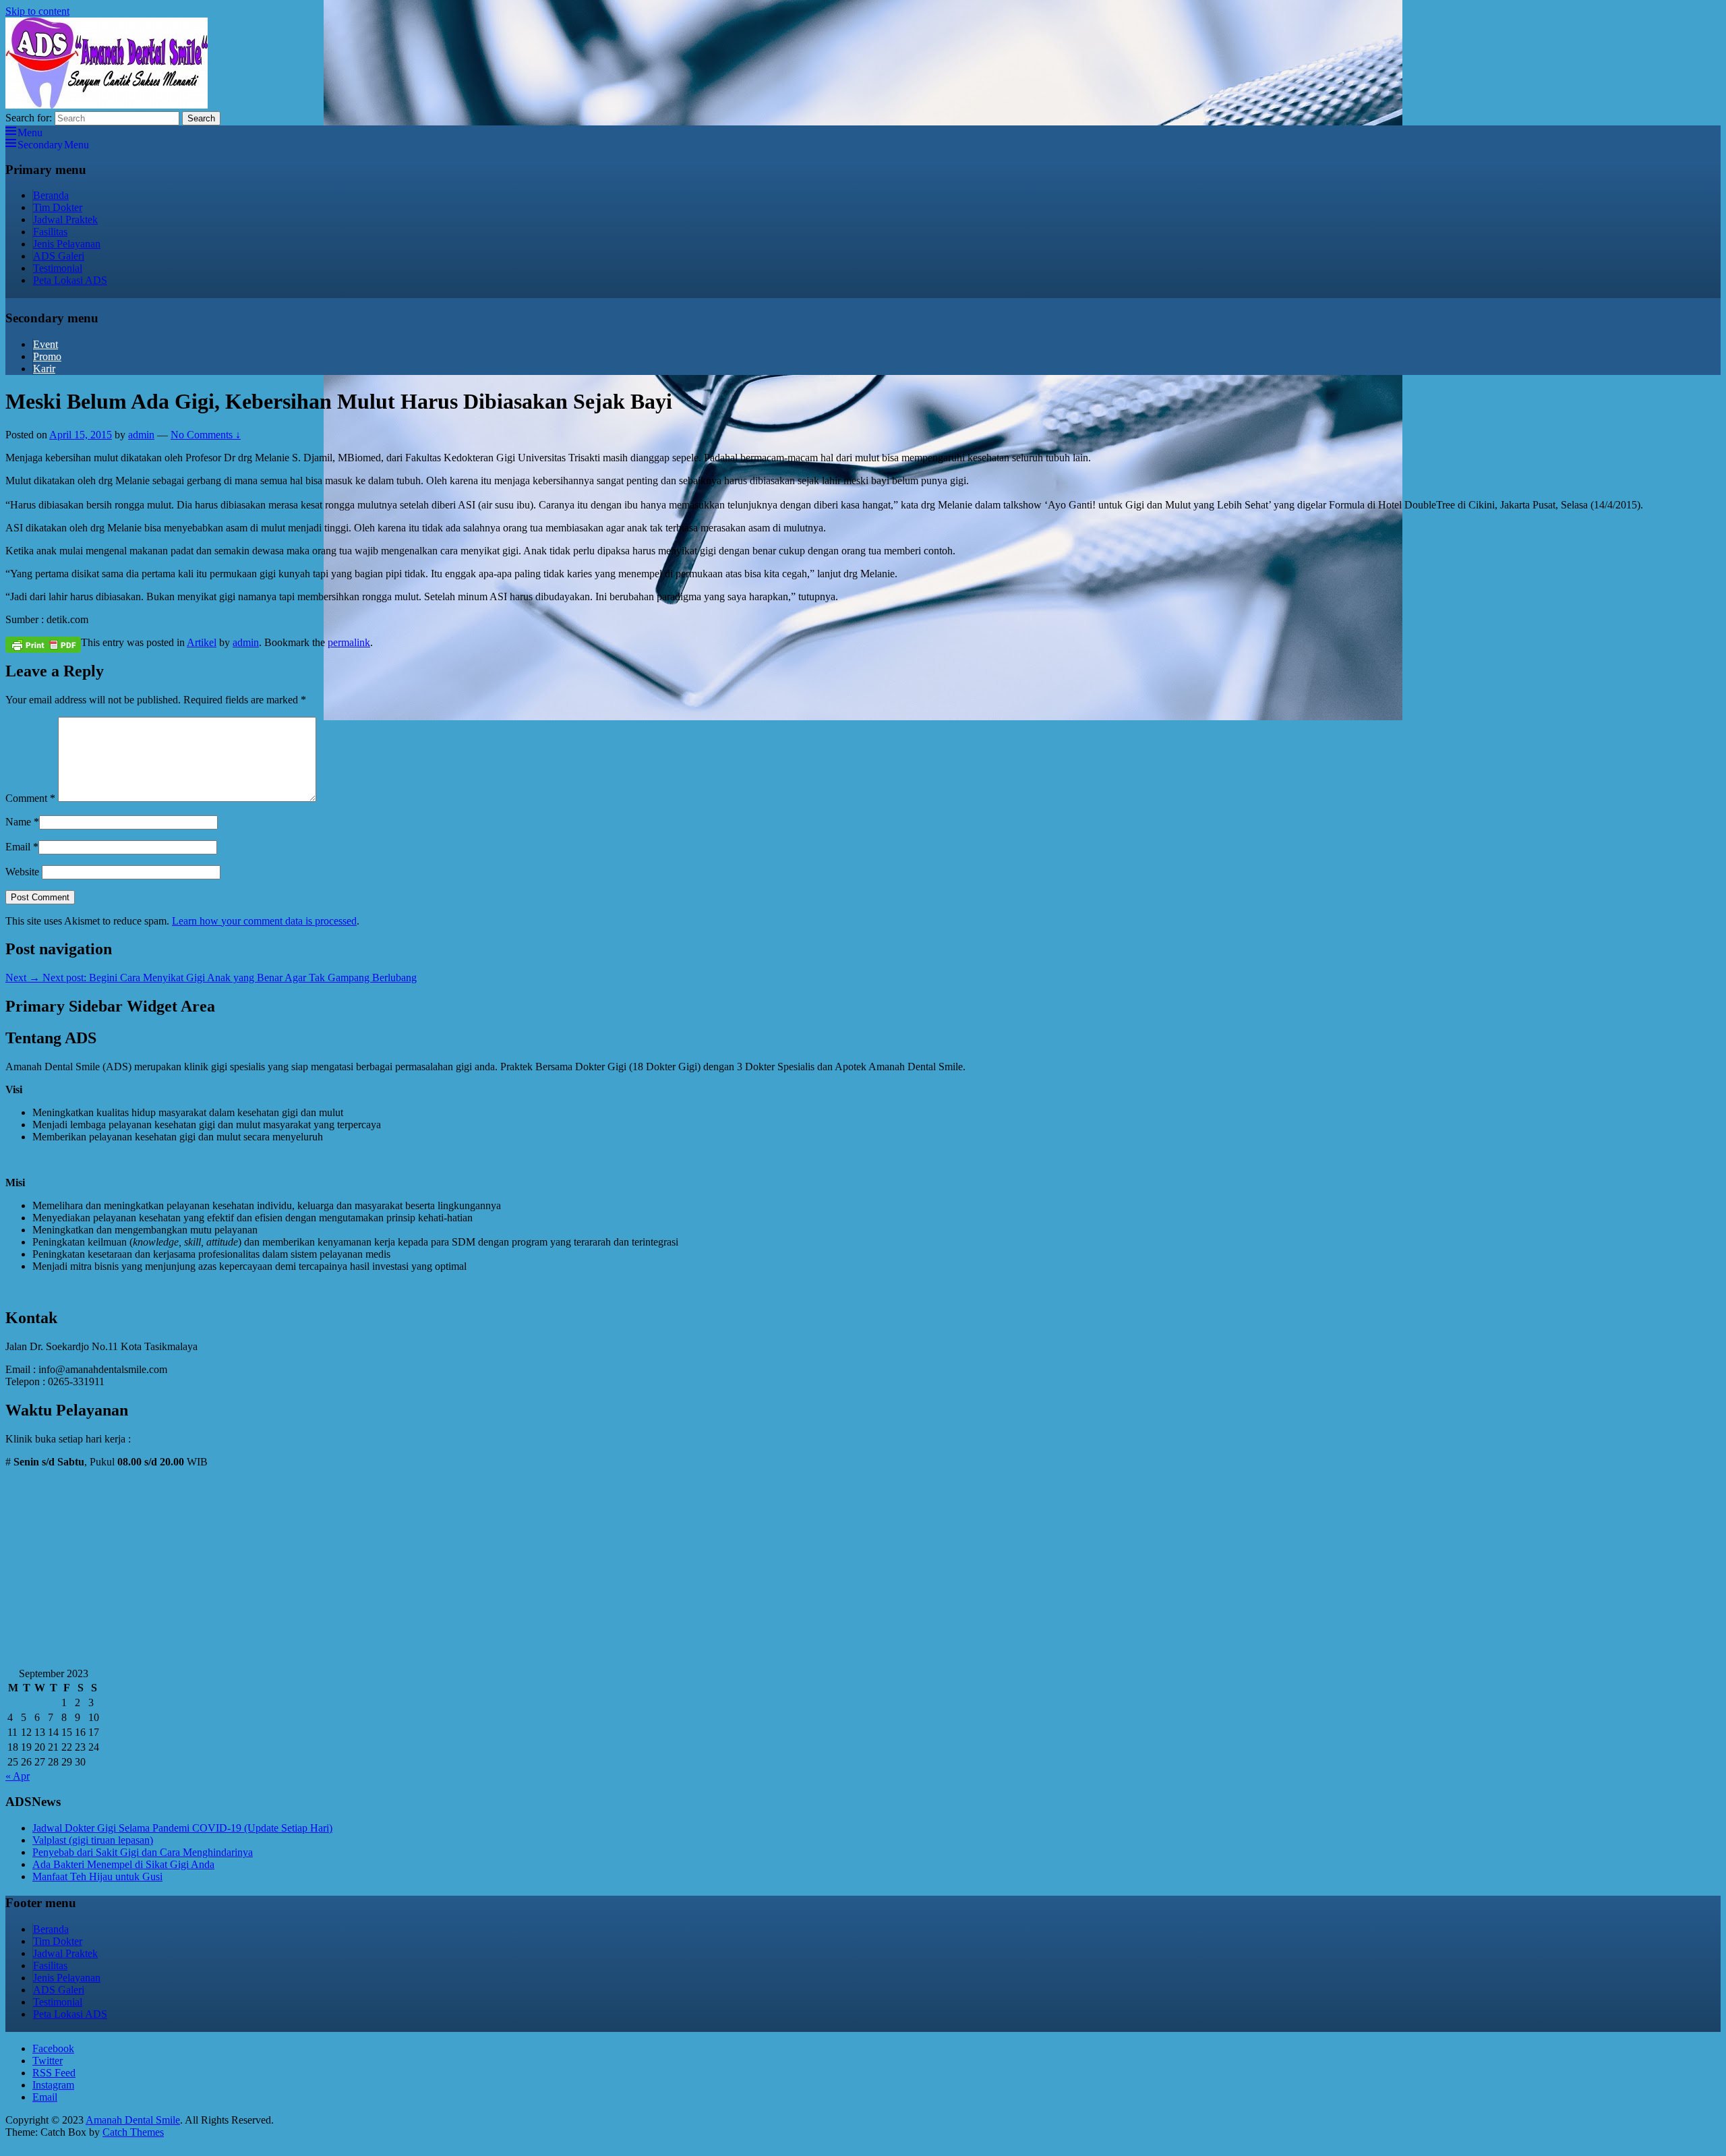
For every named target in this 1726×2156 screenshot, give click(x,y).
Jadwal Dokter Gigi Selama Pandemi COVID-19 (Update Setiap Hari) (182, 1828)
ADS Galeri (59, 256)
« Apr (18, 1776)
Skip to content (37, 11)
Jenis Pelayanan (67, 244)
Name (18, 822)
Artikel (202, 642)
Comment (30, 798)
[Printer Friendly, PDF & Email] (43, 644)
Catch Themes (133, 2132)
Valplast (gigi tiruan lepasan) (93, 1840)
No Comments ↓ (206, 435)
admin (141, 435)
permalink (349, 642)
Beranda (51, 195)
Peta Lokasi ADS (70, 280)
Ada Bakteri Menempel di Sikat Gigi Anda (123, 1864)
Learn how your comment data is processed (264, 921)
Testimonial (58, 268)
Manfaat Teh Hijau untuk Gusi (97, 1876)
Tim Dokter (58, 207)
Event (46, 344)
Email (18, 847)
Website (22, 872)
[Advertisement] (410, 1573)
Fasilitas (50, 232)
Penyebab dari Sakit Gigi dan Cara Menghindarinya (143, 1852)
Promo (47, 356)
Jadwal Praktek (65, 220)
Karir (44, 369)
